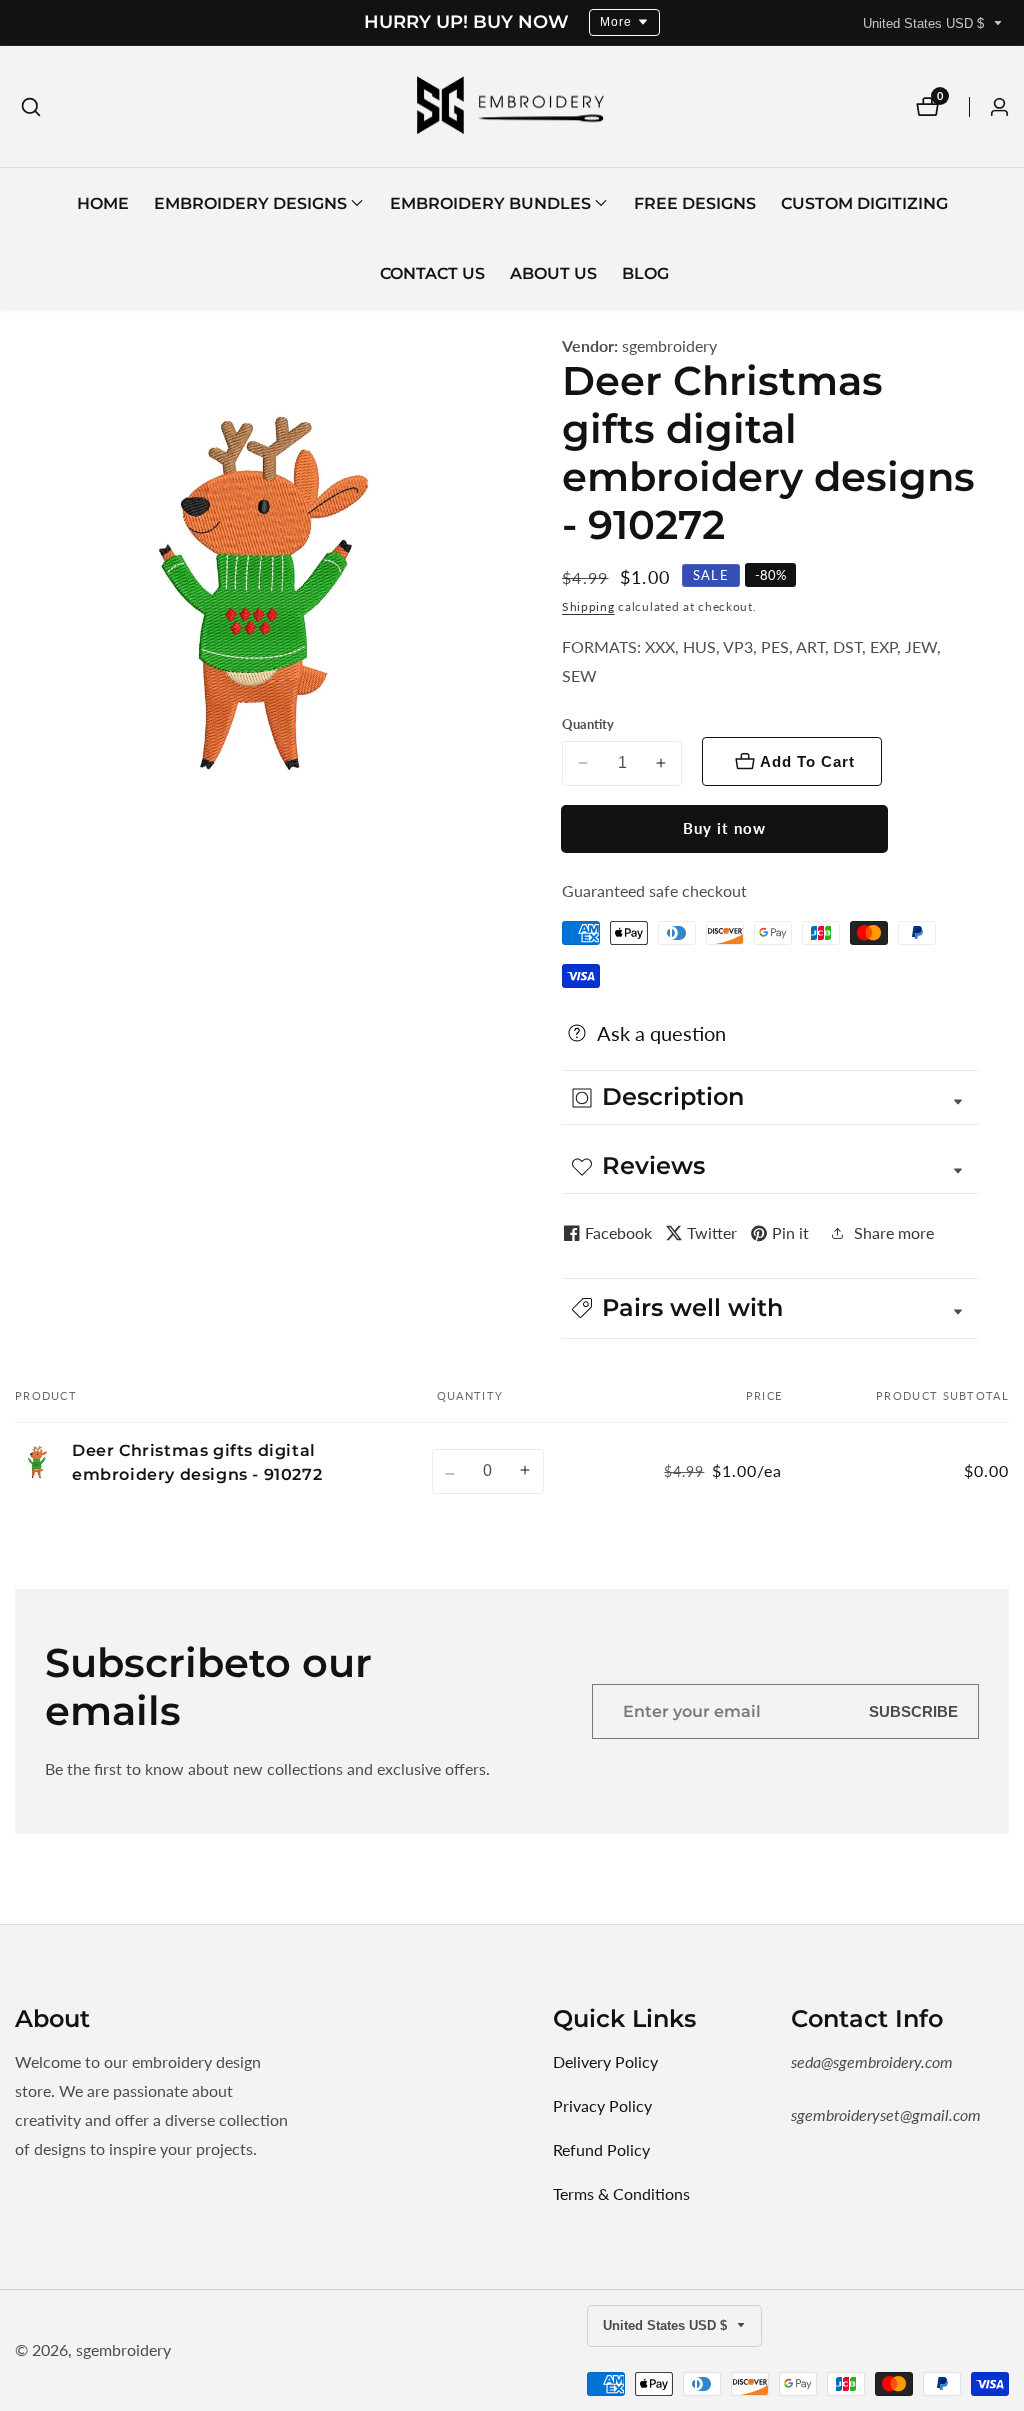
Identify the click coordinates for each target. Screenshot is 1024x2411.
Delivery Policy (605, 2061)
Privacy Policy (602, 2105)
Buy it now (724, 828)
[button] (250, 203)
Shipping (588, 606)
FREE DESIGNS (695, 203)
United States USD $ (925, 23)
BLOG (645, 273)
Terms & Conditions (621, 2193)
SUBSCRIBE (913, 1711)
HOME (103, 203)
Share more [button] (894, 1232)
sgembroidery (669, 346)
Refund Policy (601, 2149)
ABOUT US (553, 273)
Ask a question (661, 1033)
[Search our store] (31, 107)
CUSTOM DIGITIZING (864, 203)
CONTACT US (432, 273)
